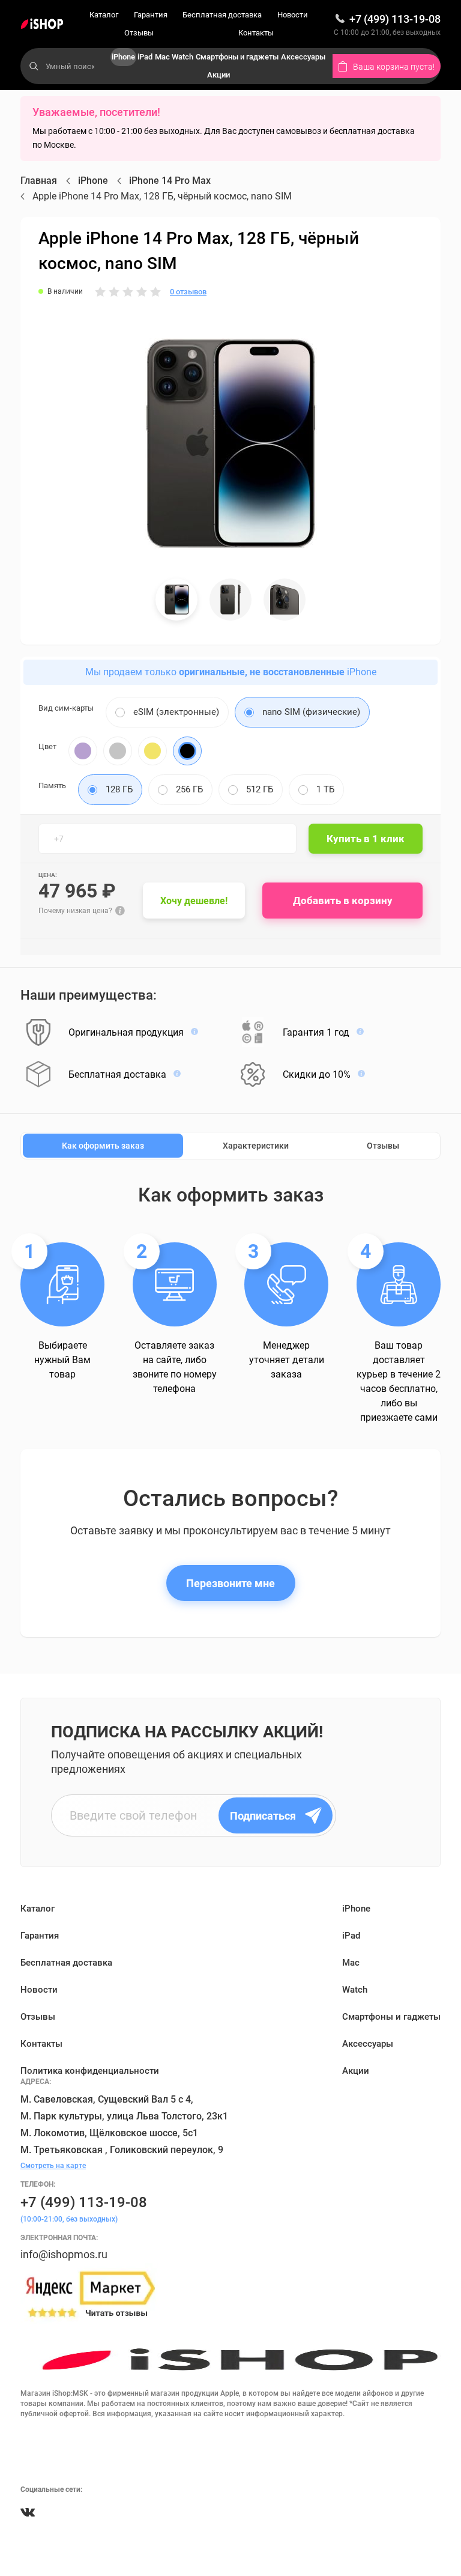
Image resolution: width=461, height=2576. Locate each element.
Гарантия (151, 15)
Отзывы (139, 33)
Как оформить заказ (103, 1146)
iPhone (123, 57)
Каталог (104, 15)
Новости (293, 15)
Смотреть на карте (53, 2166)
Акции (218, 75)
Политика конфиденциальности (90, 2071)
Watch (182, 57)
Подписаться (263, 1816)
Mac (162, 57)
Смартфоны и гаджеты (237, 57)
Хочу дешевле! (194, 901)
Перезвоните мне (230, 1583)
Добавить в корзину (343, 901)
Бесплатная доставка (222, 15)
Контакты (256, 33)
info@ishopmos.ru (64, 2254)
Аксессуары (303, 57)
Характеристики (256, 1146)
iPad (145, 57)
